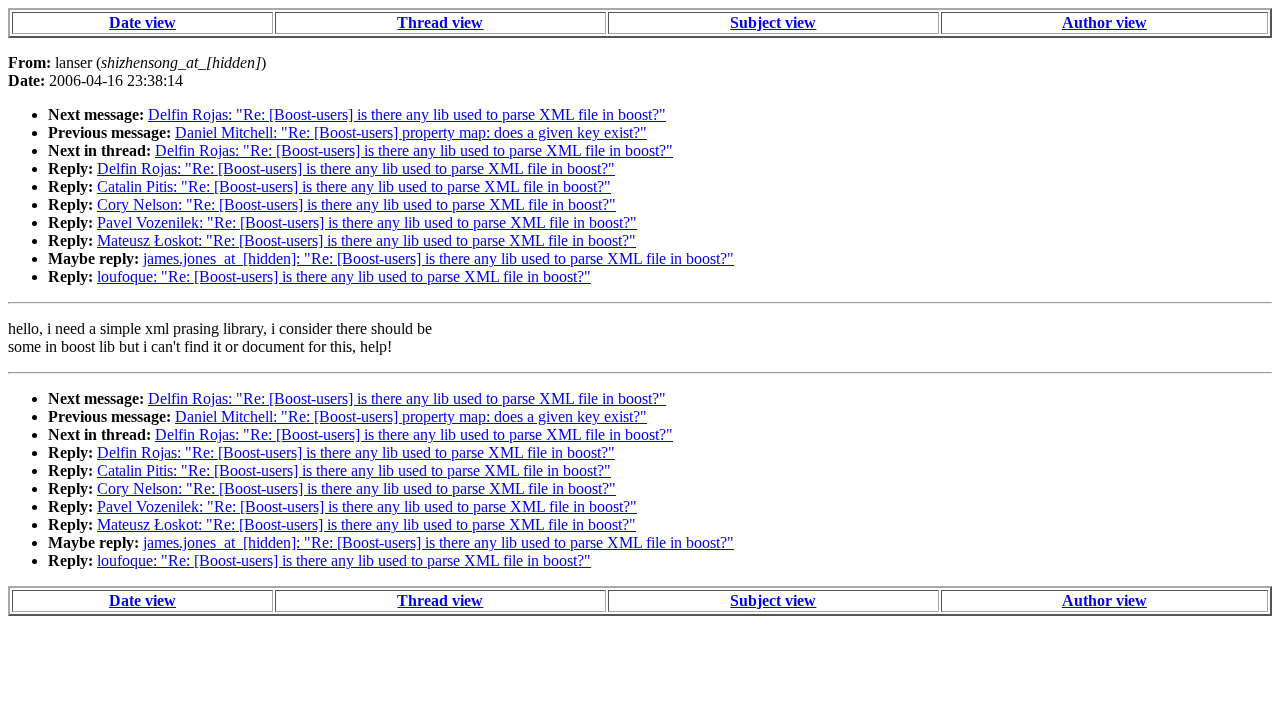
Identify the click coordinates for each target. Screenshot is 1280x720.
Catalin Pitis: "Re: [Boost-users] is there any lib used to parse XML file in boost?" (354, 186)
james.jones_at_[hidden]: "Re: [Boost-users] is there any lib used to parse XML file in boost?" (438, 258)
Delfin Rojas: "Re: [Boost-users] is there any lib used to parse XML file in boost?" (407, 114)
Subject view (773, 22)
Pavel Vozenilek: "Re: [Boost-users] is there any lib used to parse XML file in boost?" (367, 222)
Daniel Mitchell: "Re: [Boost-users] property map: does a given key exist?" (411, 132)
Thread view (440, 22)
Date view (142, 22)
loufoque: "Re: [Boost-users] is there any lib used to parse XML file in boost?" (344, 276)
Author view (1104, 22)
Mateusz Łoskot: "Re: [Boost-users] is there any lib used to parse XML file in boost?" (366, 240)
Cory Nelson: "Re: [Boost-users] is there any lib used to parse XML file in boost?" (356, 204)
